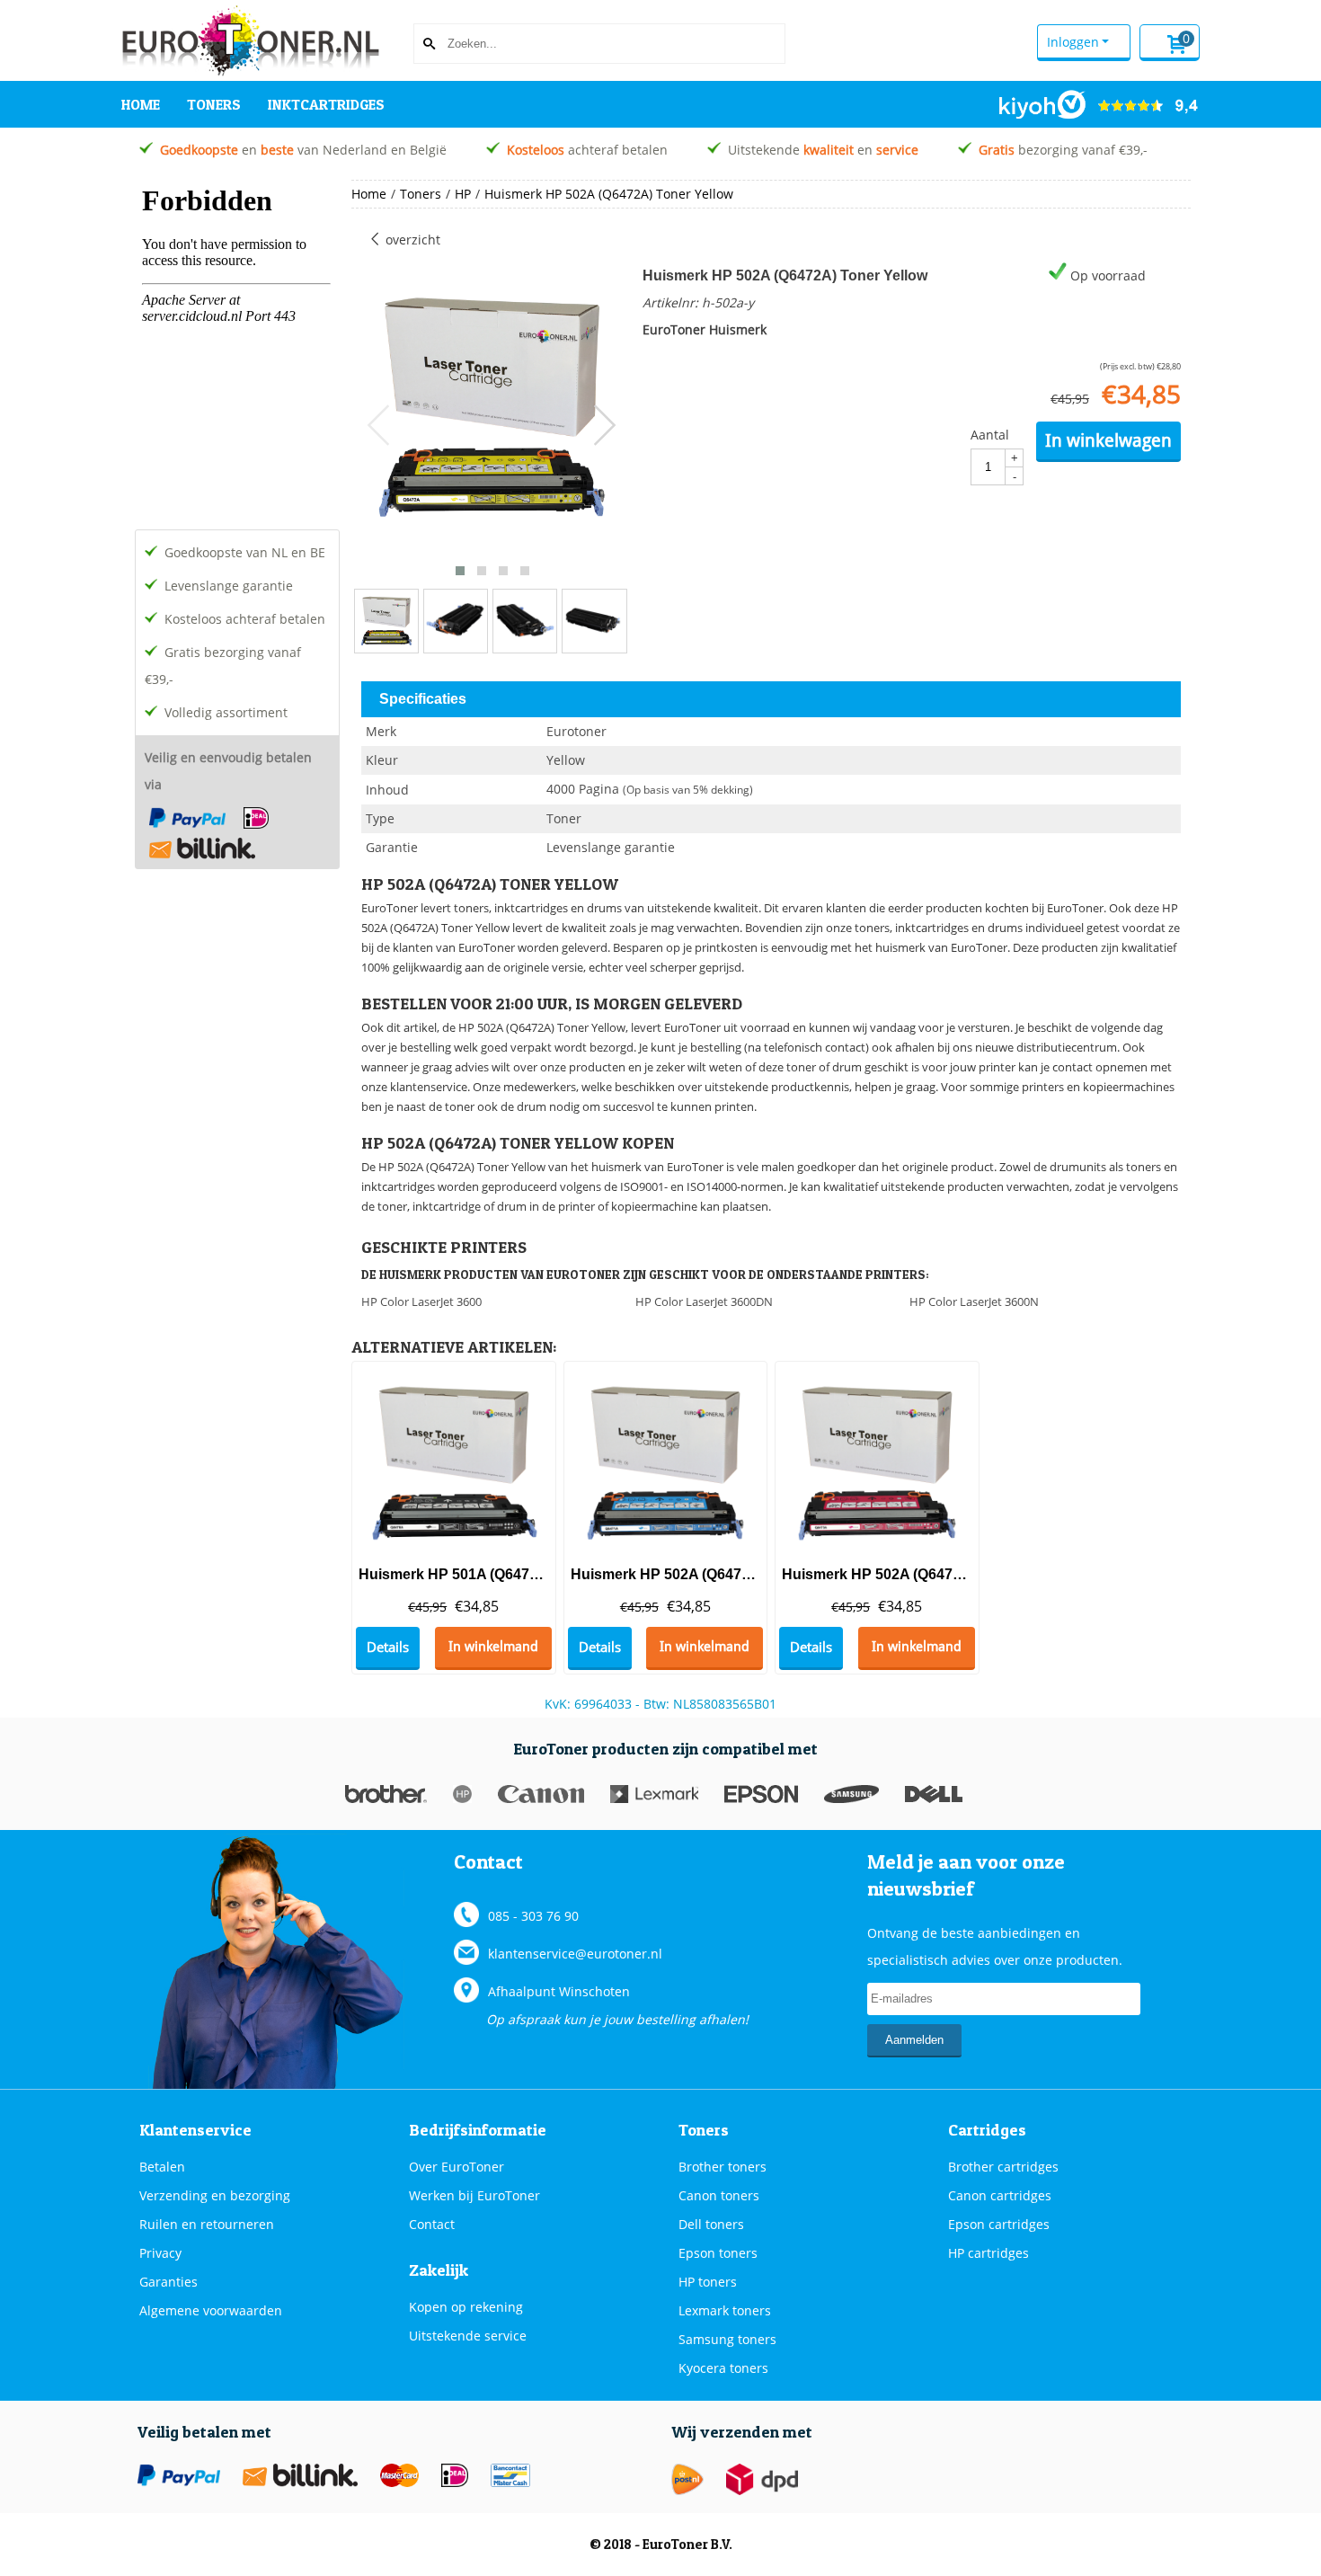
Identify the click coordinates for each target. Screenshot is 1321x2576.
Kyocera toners (723, 2368)
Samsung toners (727, 2339)
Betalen (162, 2167)
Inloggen (1073, 42)
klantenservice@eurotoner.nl (575, 1954)
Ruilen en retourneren (207, 2224)
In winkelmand (493, 1647)
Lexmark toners (725, 2310)
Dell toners (711, 2224)
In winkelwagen (1108, 440)
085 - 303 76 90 (533, 1916)
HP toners (708, 2282)
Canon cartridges (1000, 2195)
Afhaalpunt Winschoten (559, 1991)
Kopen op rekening (466, 2307)
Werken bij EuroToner (474, 2195)
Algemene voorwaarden (211, 2310)
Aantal (990, 435)
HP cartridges (989, 2253)
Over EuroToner (457, 2167)
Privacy (160, 2253)
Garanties (168, 2282)
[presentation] (379, 426)
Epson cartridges (999, 2224)
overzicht (411, 240)
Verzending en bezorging (215, 2195)
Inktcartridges (326, 104)
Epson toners (718, 2253)
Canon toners (719, 2195)
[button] (460, 571)
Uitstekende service (468, 2336)
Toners (214, 104)
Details (388, 1647)
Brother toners (723, 2167)
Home (141, 104)
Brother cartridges (1003, 2167)
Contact (432, 2224)
